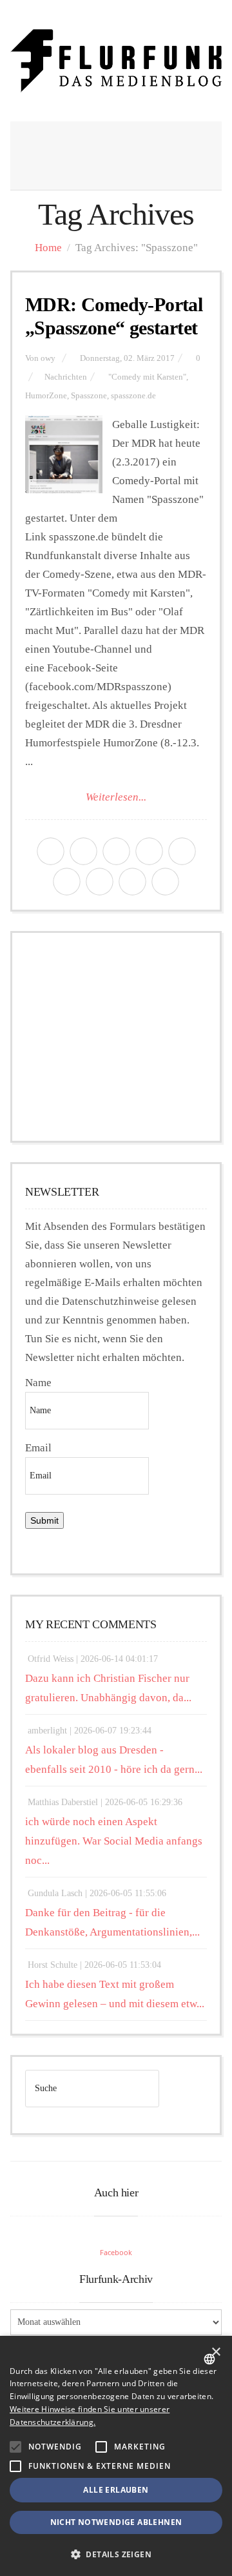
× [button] (216, 2352)
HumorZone (46, 396)
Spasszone (89, 396)
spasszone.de (133, 396)
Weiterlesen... (116, 797)
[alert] (116, 2456)
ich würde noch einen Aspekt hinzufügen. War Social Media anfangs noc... (114, 1841)
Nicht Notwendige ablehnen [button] (116, 2522)
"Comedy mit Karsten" (147, 377)
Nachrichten (66, 377)
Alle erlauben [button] (116, 2490)
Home (48, 248)
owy (48, 358)
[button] (15, 2447)
